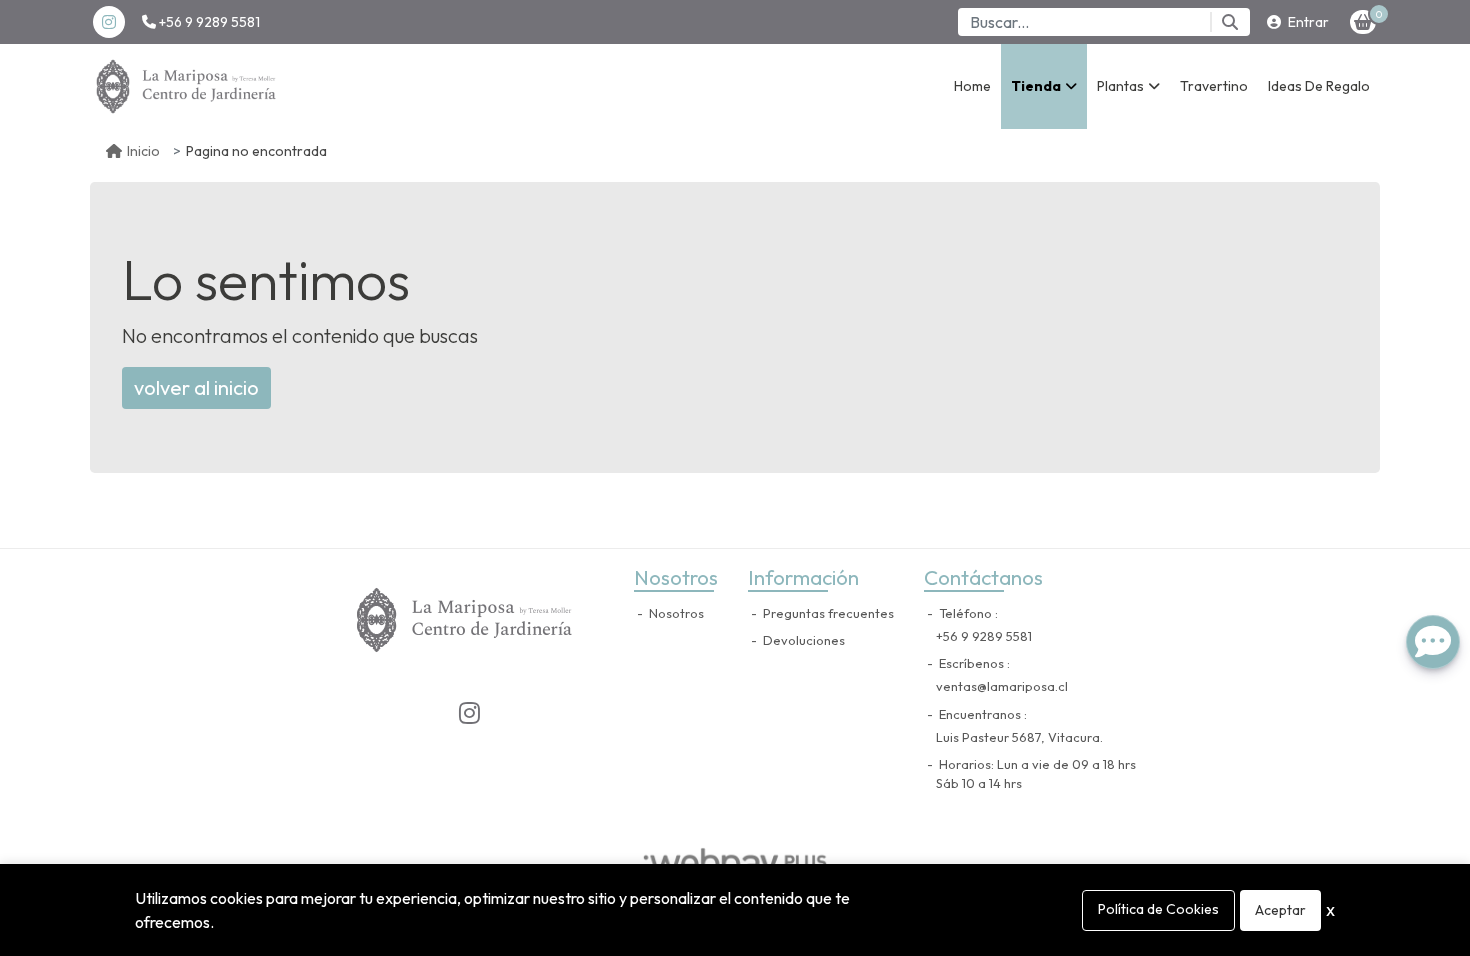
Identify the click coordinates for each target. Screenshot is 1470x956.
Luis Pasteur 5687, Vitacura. (1019, 737)
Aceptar (1280, 910)
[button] (1044, 86)
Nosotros (675, 613)
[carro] (1363, 22)
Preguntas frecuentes (827, 613)
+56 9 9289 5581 (208, 22)
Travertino (1214, 86)
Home (972, 86)
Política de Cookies (1158, 909)
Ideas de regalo (1319, 86)
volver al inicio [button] (196, 387)
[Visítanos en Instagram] (469, 713)
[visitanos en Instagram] (109, 22)
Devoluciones (802, 640)
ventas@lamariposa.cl (1002, 686)
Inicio (143, 151)
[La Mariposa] (190, 86)
